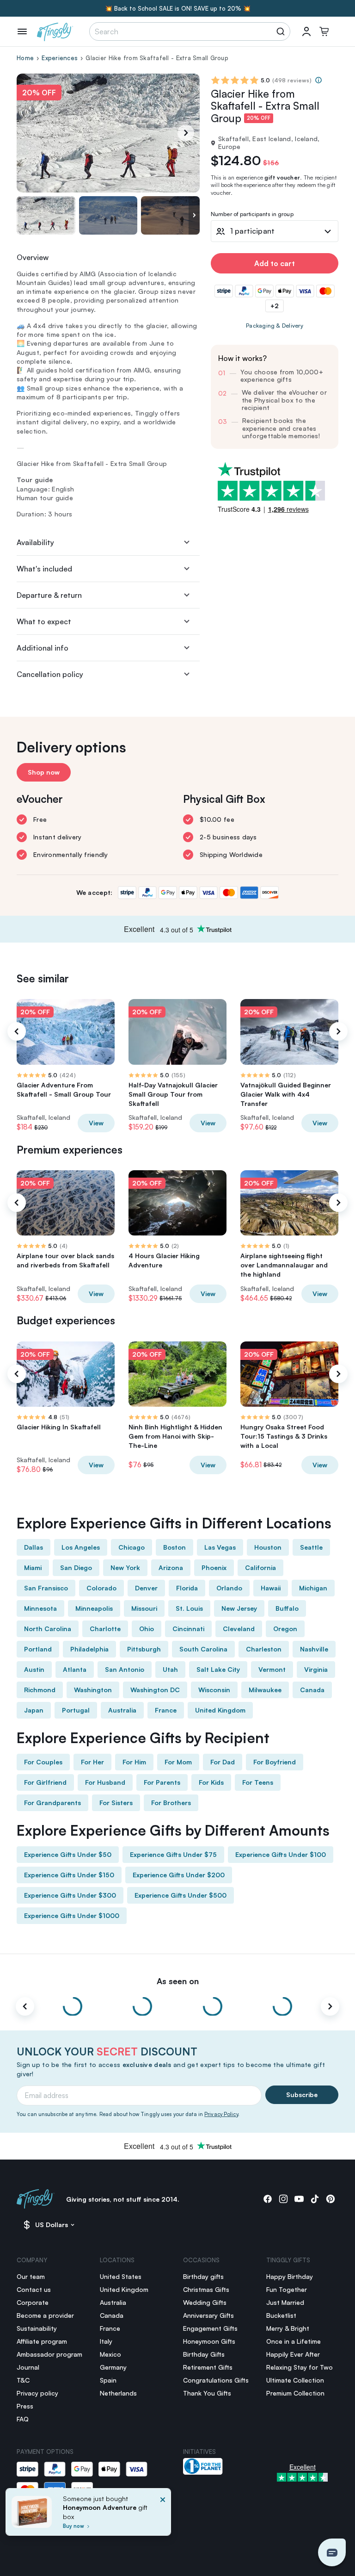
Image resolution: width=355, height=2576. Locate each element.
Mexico (110, 2354)
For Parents (162, 1782)
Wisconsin (214, 1690)
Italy (106, 2341)
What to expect (44, 621)
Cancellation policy (50, 674)
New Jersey (239, 1608)
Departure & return (49, 595)
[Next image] (194, 215)
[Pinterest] (331, 2199)
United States (121, 2276)
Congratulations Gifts (216, 2380)
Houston (268, 1547)
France (166, 1710)
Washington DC (155, 1690)
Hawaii (271, 1588)
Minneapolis (94, 1608)
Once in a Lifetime (294, 2341)
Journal (28, 2367)
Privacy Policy (221, 2114)
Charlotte (105, 1629)
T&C (23, 2380)
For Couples (43, 1762)
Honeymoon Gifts (209, 2341)
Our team (31, 2276)
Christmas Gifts (206, 2289)
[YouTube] (299, 2199)
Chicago (132, 1547)
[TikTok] (315, 2199)
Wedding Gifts (205, 2302)
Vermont (272, 1669)
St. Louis (189, 1608)
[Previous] (17, 1031)
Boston (174, 1547)
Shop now (44, 772)
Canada (312, 1690)
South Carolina (203, 1649)
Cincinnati (188, 1629)
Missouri (144, 1608)
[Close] (163, 2515)
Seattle (311, 1547)
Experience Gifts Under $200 (179, 1875)
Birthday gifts (203, 2276)
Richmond (40, 1690)
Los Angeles (81, 1547)
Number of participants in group (252, 214)
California (260, 1567)
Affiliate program (42, 2341)
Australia (122, 1710)
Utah (170, 1669)
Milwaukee (265, 1690)
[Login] (306, 31)
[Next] (186, 133)
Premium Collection (295, 2393)
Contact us (34, 2289)
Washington (93, 1690)
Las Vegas (220, 1547)
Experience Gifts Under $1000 (72, 1915)
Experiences (60, 58)
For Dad (223, 1762)
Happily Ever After (293, 2354)
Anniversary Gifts (208, 2315)
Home (25, 58)
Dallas (34, 1547)
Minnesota (40, 1608)
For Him (134, 1762)
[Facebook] (268, 2199)
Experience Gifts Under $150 (69, 1875)
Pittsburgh (144, 1649)
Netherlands (118, 2393)
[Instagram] (283, 2199)
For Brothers (171, 1803)
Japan (34, 1710)
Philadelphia (89, 1649)
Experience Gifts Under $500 (181, 1895)
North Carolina (48, 1629)
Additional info (43, 648)
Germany (113, 2367)
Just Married (285, 2302)
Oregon (285, 1629)
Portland (38, 1649)
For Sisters (116, 1803)
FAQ (23, 2419)
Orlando (229, 1588)
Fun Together (287, 2289)
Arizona (171, 1567)
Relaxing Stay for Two (300, 2367)
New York (125, 1567)
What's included (44, 569)
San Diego (76, 1567)
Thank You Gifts (207, 2393)
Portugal (76, 1710)
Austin (34, 1669)
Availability (35, 542)
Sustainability (37, 2328)
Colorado (101, 1588)
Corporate (33, 2302)
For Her (92, 1762)
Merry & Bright (288, 2328)
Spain (108, 2380)
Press (25, 2406)
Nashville (314, 1649)
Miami (33, 1567)
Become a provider (45, 2315)
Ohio (147, 1629)
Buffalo (287, 1608)
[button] (332, 2552)
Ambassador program (49, 2354)
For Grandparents (52, 1803)
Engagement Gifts (210, 2328)
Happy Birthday (290, 2276)
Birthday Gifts (204, 2354)
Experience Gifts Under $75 (173, 1854)
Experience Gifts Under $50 (68, 1854)
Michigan (313, 1588)
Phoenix (214, 1567)
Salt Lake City (218, 1669)
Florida (187, 1588)
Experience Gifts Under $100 (281, 1854)
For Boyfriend (275, 1762)
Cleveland (239, 1629)
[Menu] (22, 31)
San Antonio (125, 1669)
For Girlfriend (45, 1782)
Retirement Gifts (208, 2367)
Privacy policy (37, 2393)
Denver (146, 1588)
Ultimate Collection (295, 2380)
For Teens (258, 1782)
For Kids (211, 1782)
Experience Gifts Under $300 (70, 1895)
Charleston (264, 1649)
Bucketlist (281, 2315)
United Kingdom (220, 1710)
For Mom (178, 1762)
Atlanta (75, 1669)
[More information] (318, 80)
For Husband (105, 1782)
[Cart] (324, 31)
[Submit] (282, 31)
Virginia (316, 1669)
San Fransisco (46, 1588)
